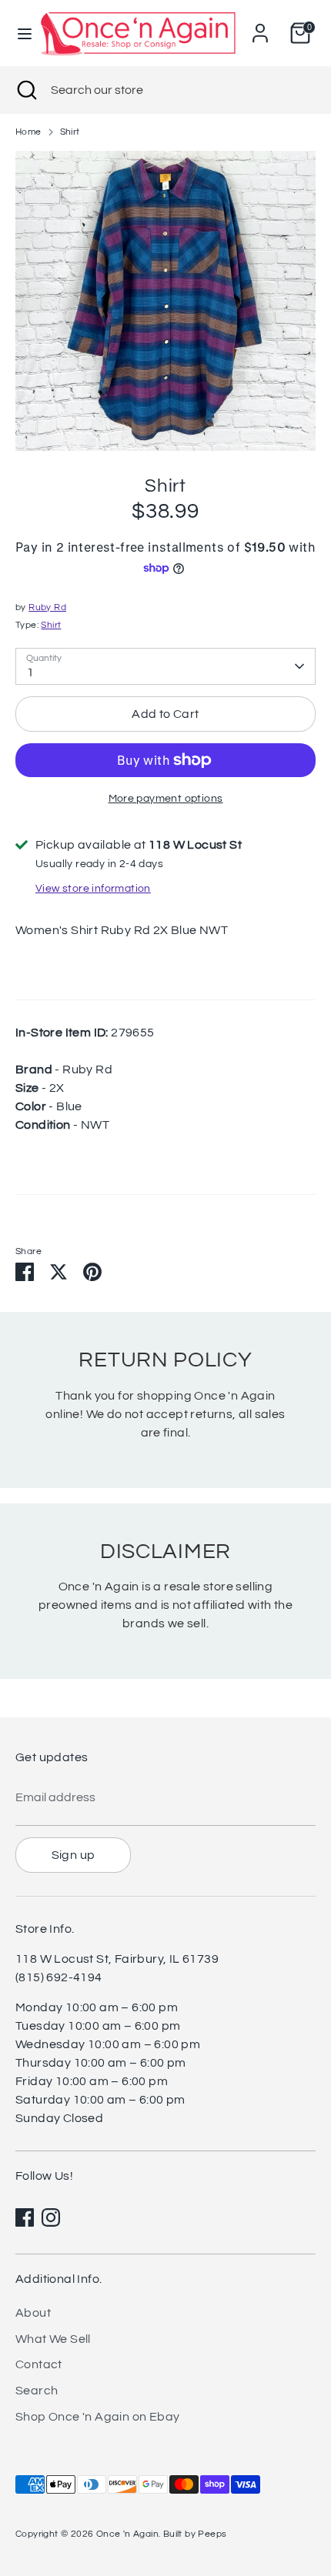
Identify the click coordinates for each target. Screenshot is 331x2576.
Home (28, 132)
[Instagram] (51, 2217)
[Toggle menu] (19, 33)
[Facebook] (25, 2217)
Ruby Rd (47, 607)
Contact (39, 2364)
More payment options (166, 799)
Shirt (70, 132)
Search (37, 2391)
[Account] (260, 27)
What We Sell (53, 2339)
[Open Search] (25, 90)
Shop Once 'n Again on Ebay (97, 2417)
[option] (165, 301)
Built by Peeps (195, 2534)
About (33, 2313)
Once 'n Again (127, 2534)
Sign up (74, 1855)
